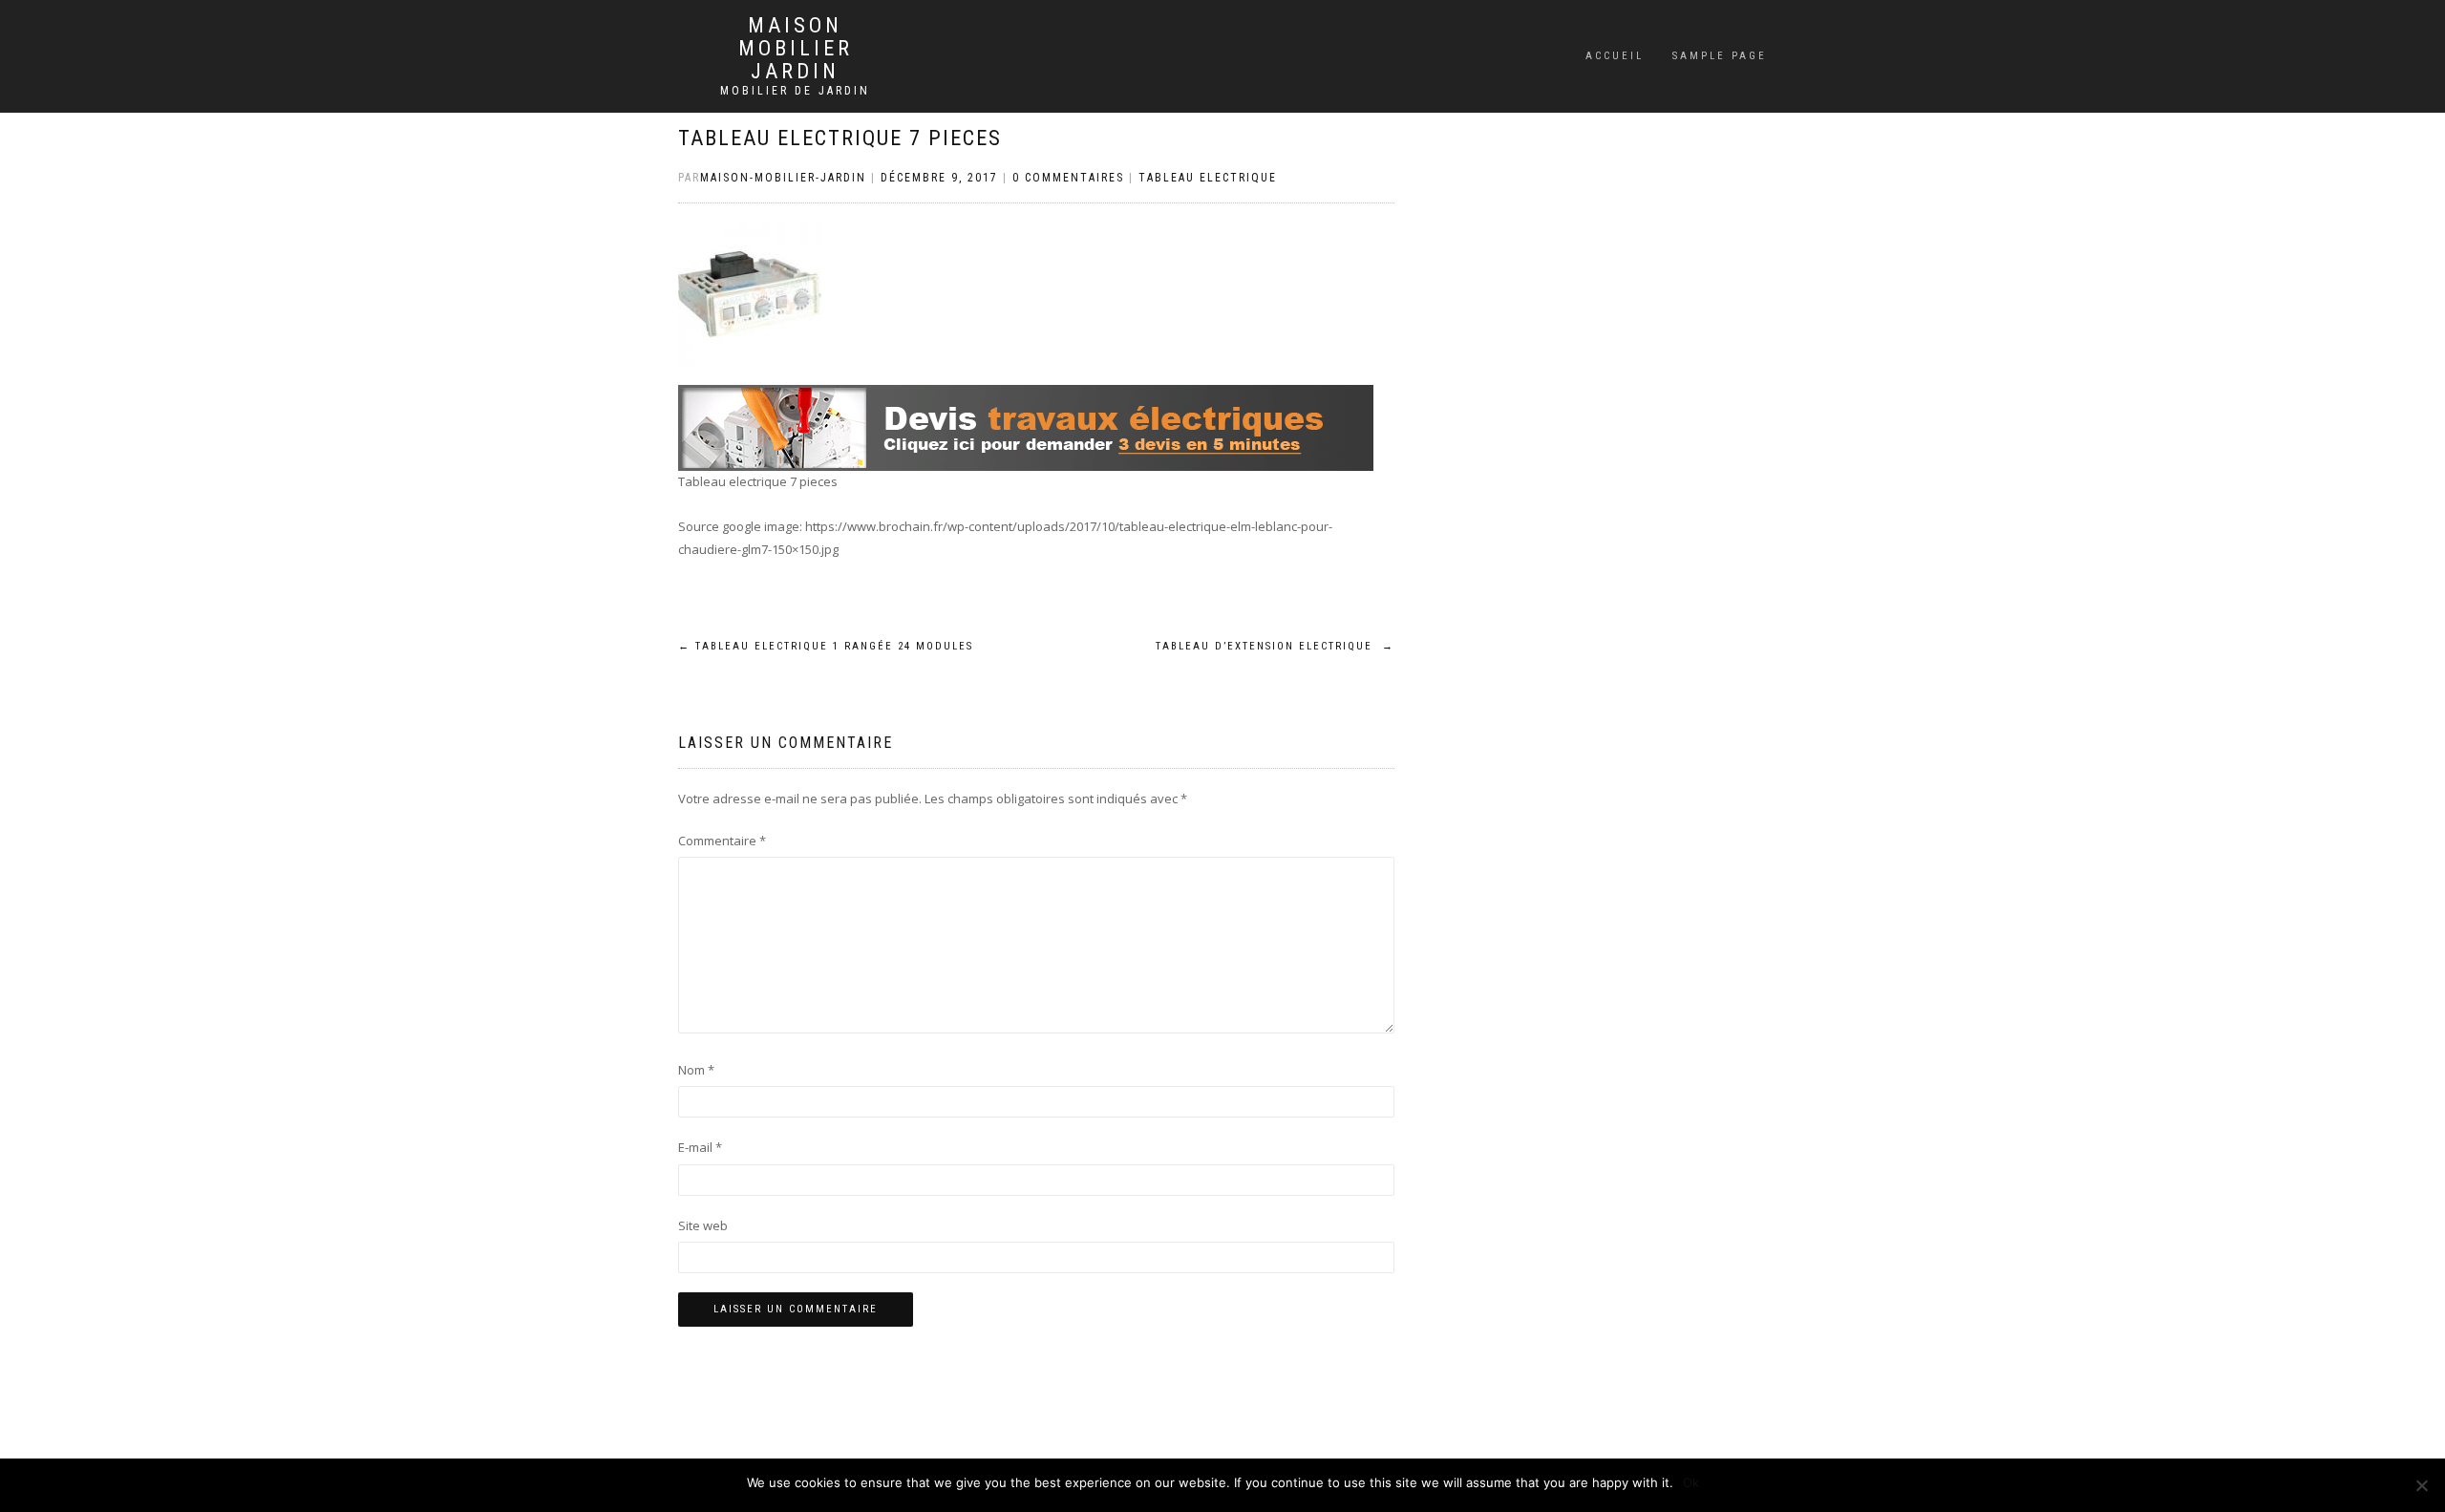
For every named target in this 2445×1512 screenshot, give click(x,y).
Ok (1691, 1482)
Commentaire (722, 841)
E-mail (700, 1147)
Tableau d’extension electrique (1275, 646)
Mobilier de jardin (795, 91)
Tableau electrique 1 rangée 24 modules (826, 646)
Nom (696, 1070)
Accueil (1615, 56)
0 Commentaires (1068, 178)
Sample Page (1720, 56)
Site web (703, 1225)
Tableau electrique (1208, 178)
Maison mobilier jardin (796, 49)
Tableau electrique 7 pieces (840, 138)
